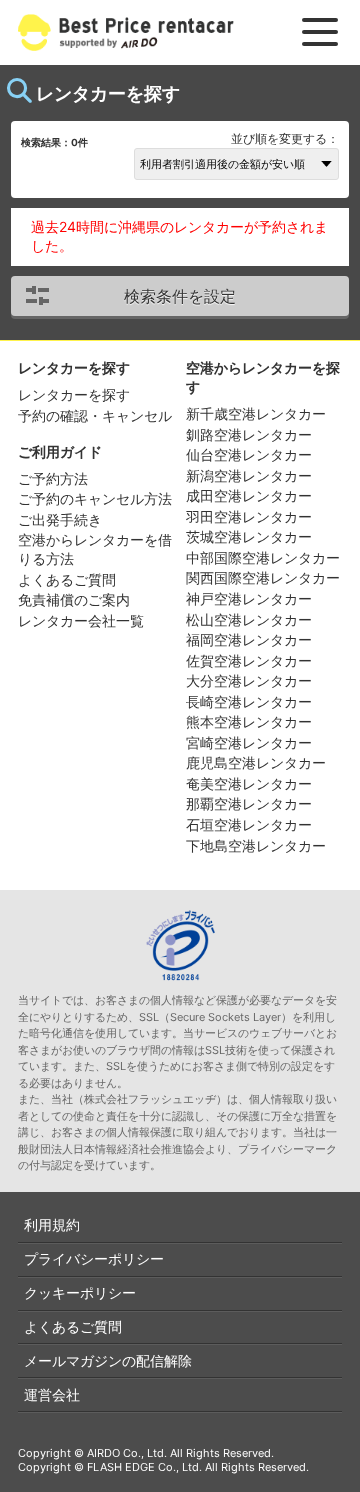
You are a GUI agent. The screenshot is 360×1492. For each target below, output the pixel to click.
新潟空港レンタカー (249, 475)
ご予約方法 (53, 478)
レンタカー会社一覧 (81, 620)
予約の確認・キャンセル (95, 415)
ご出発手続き (60, 519)
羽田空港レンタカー (249, 516)
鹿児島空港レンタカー (256, 762)
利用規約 (52, 1224)
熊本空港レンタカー (249, 721)
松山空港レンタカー (249, 619)
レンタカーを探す (74, 394)
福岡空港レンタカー (249, 639)
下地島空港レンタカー (256, 845)
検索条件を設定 (180, 296)
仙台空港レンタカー (249, 454)
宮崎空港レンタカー (249, 742)
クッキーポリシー (80, 1292)
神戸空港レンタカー (249, 598)
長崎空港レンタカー (249, 701)
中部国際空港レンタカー (263, 557)
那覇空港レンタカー (249, 803)
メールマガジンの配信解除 (108, 1360)
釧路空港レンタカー (249, 434)
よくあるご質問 (67, 579)
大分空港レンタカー (249, 680)
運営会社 (52, 1394)
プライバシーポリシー (94, 1258)
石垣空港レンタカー (249, 824)
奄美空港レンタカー (249, 783)
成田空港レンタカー (249, 495)
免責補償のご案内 (74, 599)
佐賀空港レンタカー (249, 660)
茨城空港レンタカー (249, 536)
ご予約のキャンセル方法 (95, 498)
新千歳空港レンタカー (256, 413)
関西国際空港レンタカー (263, 577)
